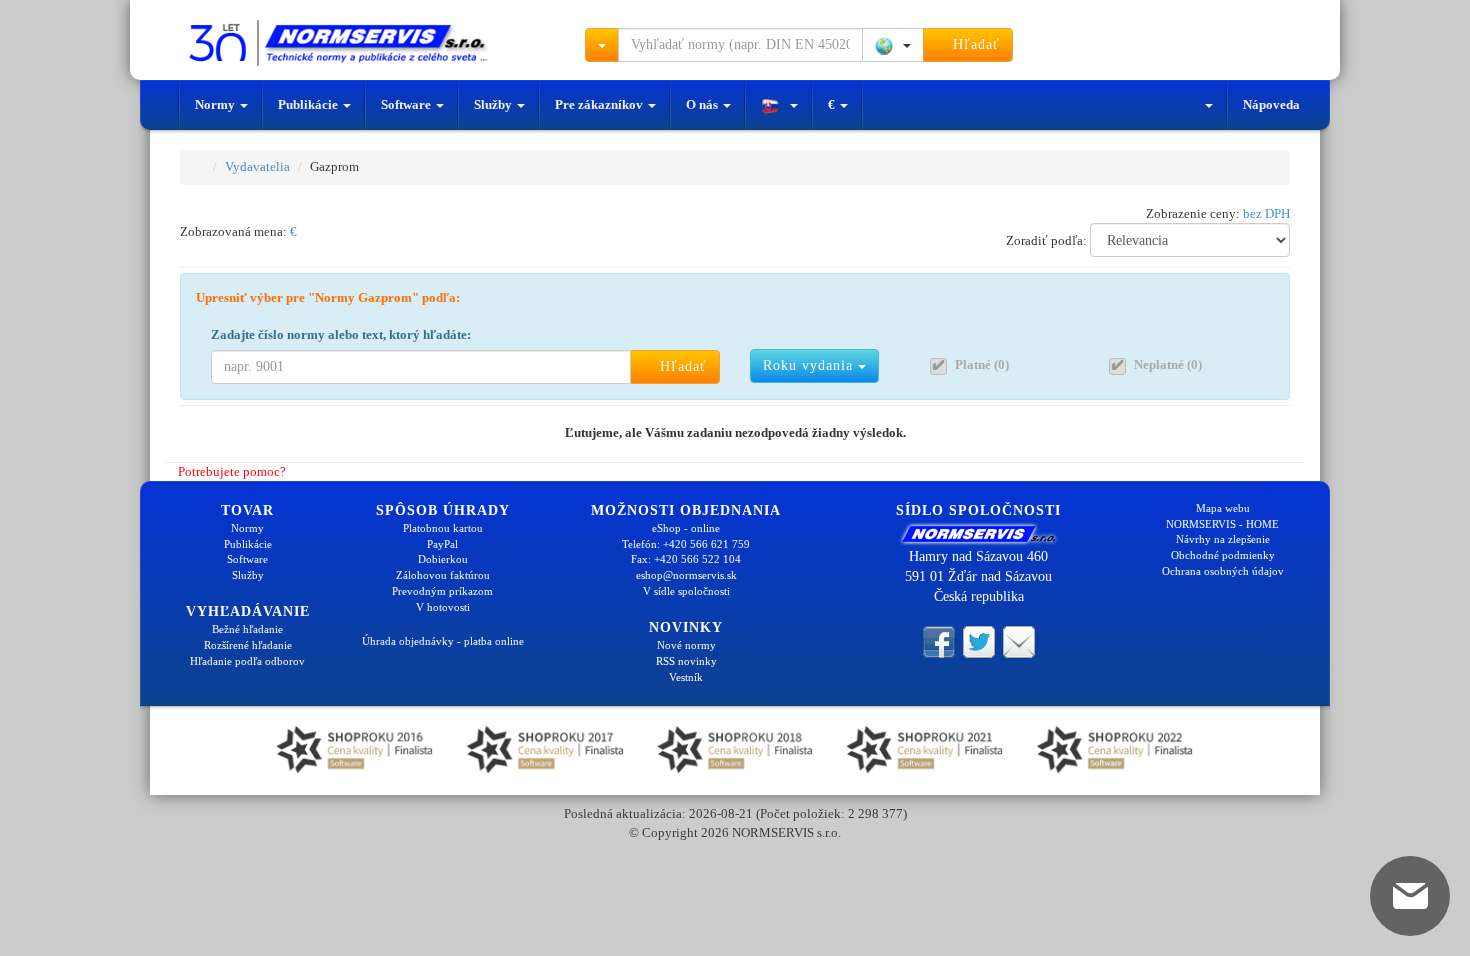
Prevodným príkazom (442, 591)
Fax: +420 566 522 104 (686, 559)
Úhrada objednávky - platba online (443, 641)
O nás (703, 104)
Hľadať (974, 44)
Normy (216, 104)
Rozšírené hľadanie (248, 645)
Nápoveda (1271, 104)
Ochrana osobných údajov (1223, 571)
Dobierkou (443, 559)
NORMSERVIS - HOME (1222, 524)
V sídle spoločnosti (686, 591)
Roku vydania (810, 365)
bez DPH (1266, 213)
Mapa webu (1223, 508)
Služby (494, 104)
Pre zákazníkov (600, 104)
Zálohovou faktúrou (443, 575)
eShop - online (686, 528)
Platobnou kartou (443, 528)
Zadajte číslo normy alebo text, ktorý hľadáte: (341, 334)
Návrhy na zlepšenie (1223, 539)
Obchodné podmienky (1223, 555)
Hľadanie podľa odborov (247, 661)
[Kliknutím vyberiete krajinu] (893, 45)
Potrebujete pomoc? (230, 471)
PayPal (442, 544)
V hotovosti (443, 607)
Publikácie (309, 104)
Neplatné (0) (1168, 364)
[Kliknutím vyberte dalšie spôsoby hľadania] (602, 45)
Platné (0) (982, 364)
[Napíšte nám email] (1019, 640)
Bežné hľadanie (247, 629)
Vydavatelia (257, 166)
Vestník (686, 677)
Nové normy (686, 645)
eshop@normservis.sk (686, 575)
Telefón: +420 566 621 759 (686, 544)
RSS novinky (686, 661)
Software (407, 104)
